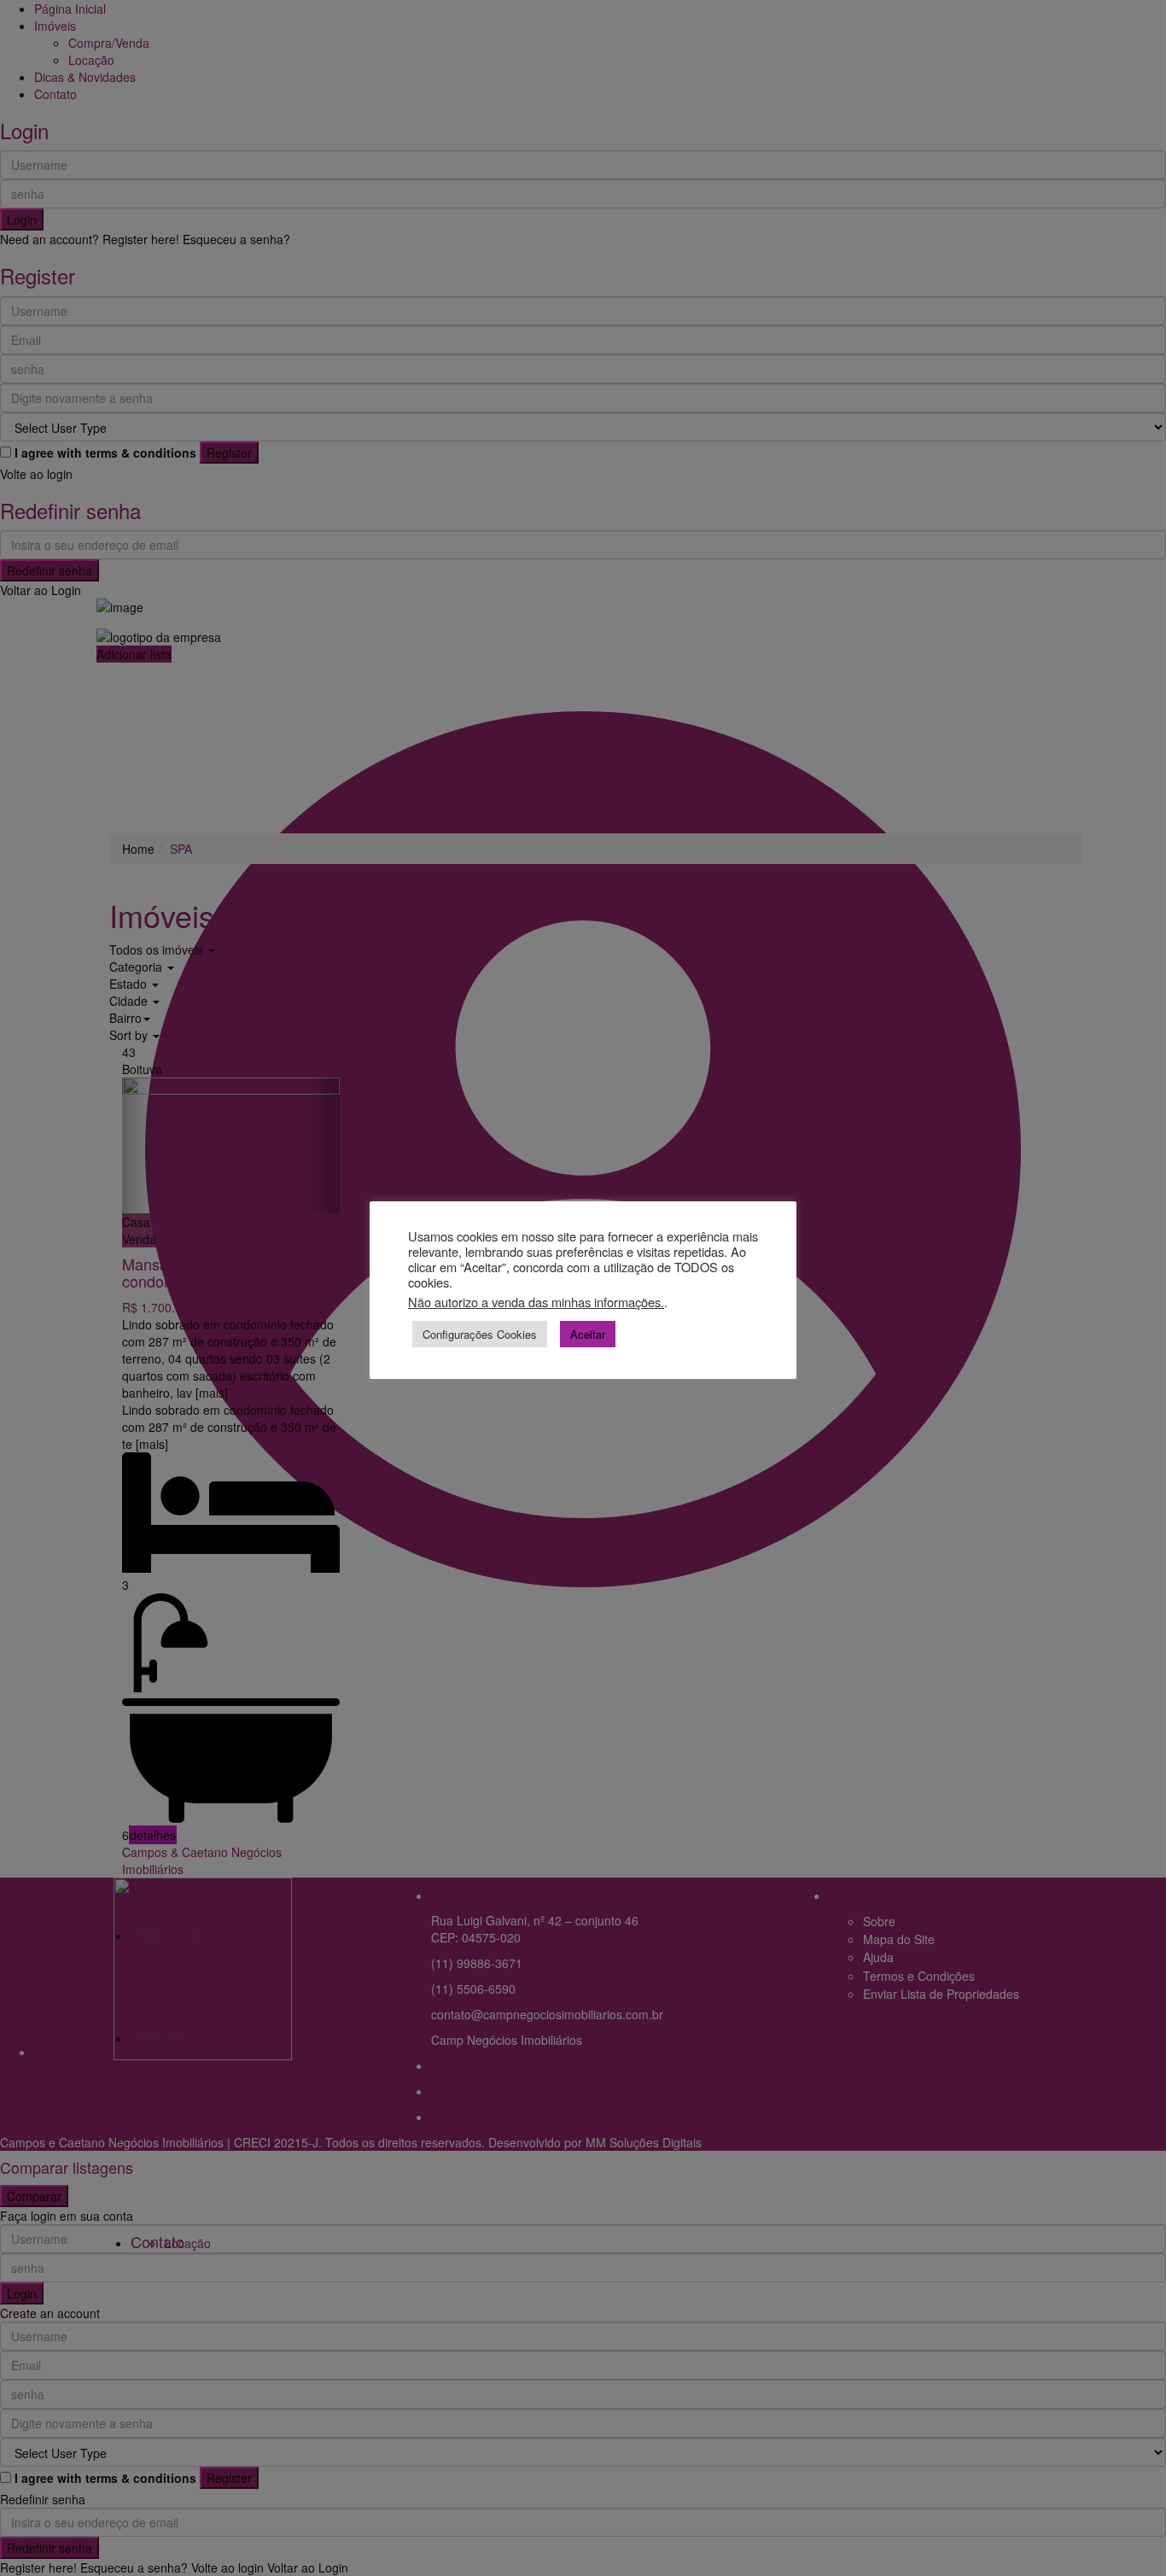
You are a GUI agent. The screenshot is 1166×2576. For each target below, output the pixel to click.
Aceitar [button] (588, 1334)
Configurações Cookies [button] (480, 1334)
